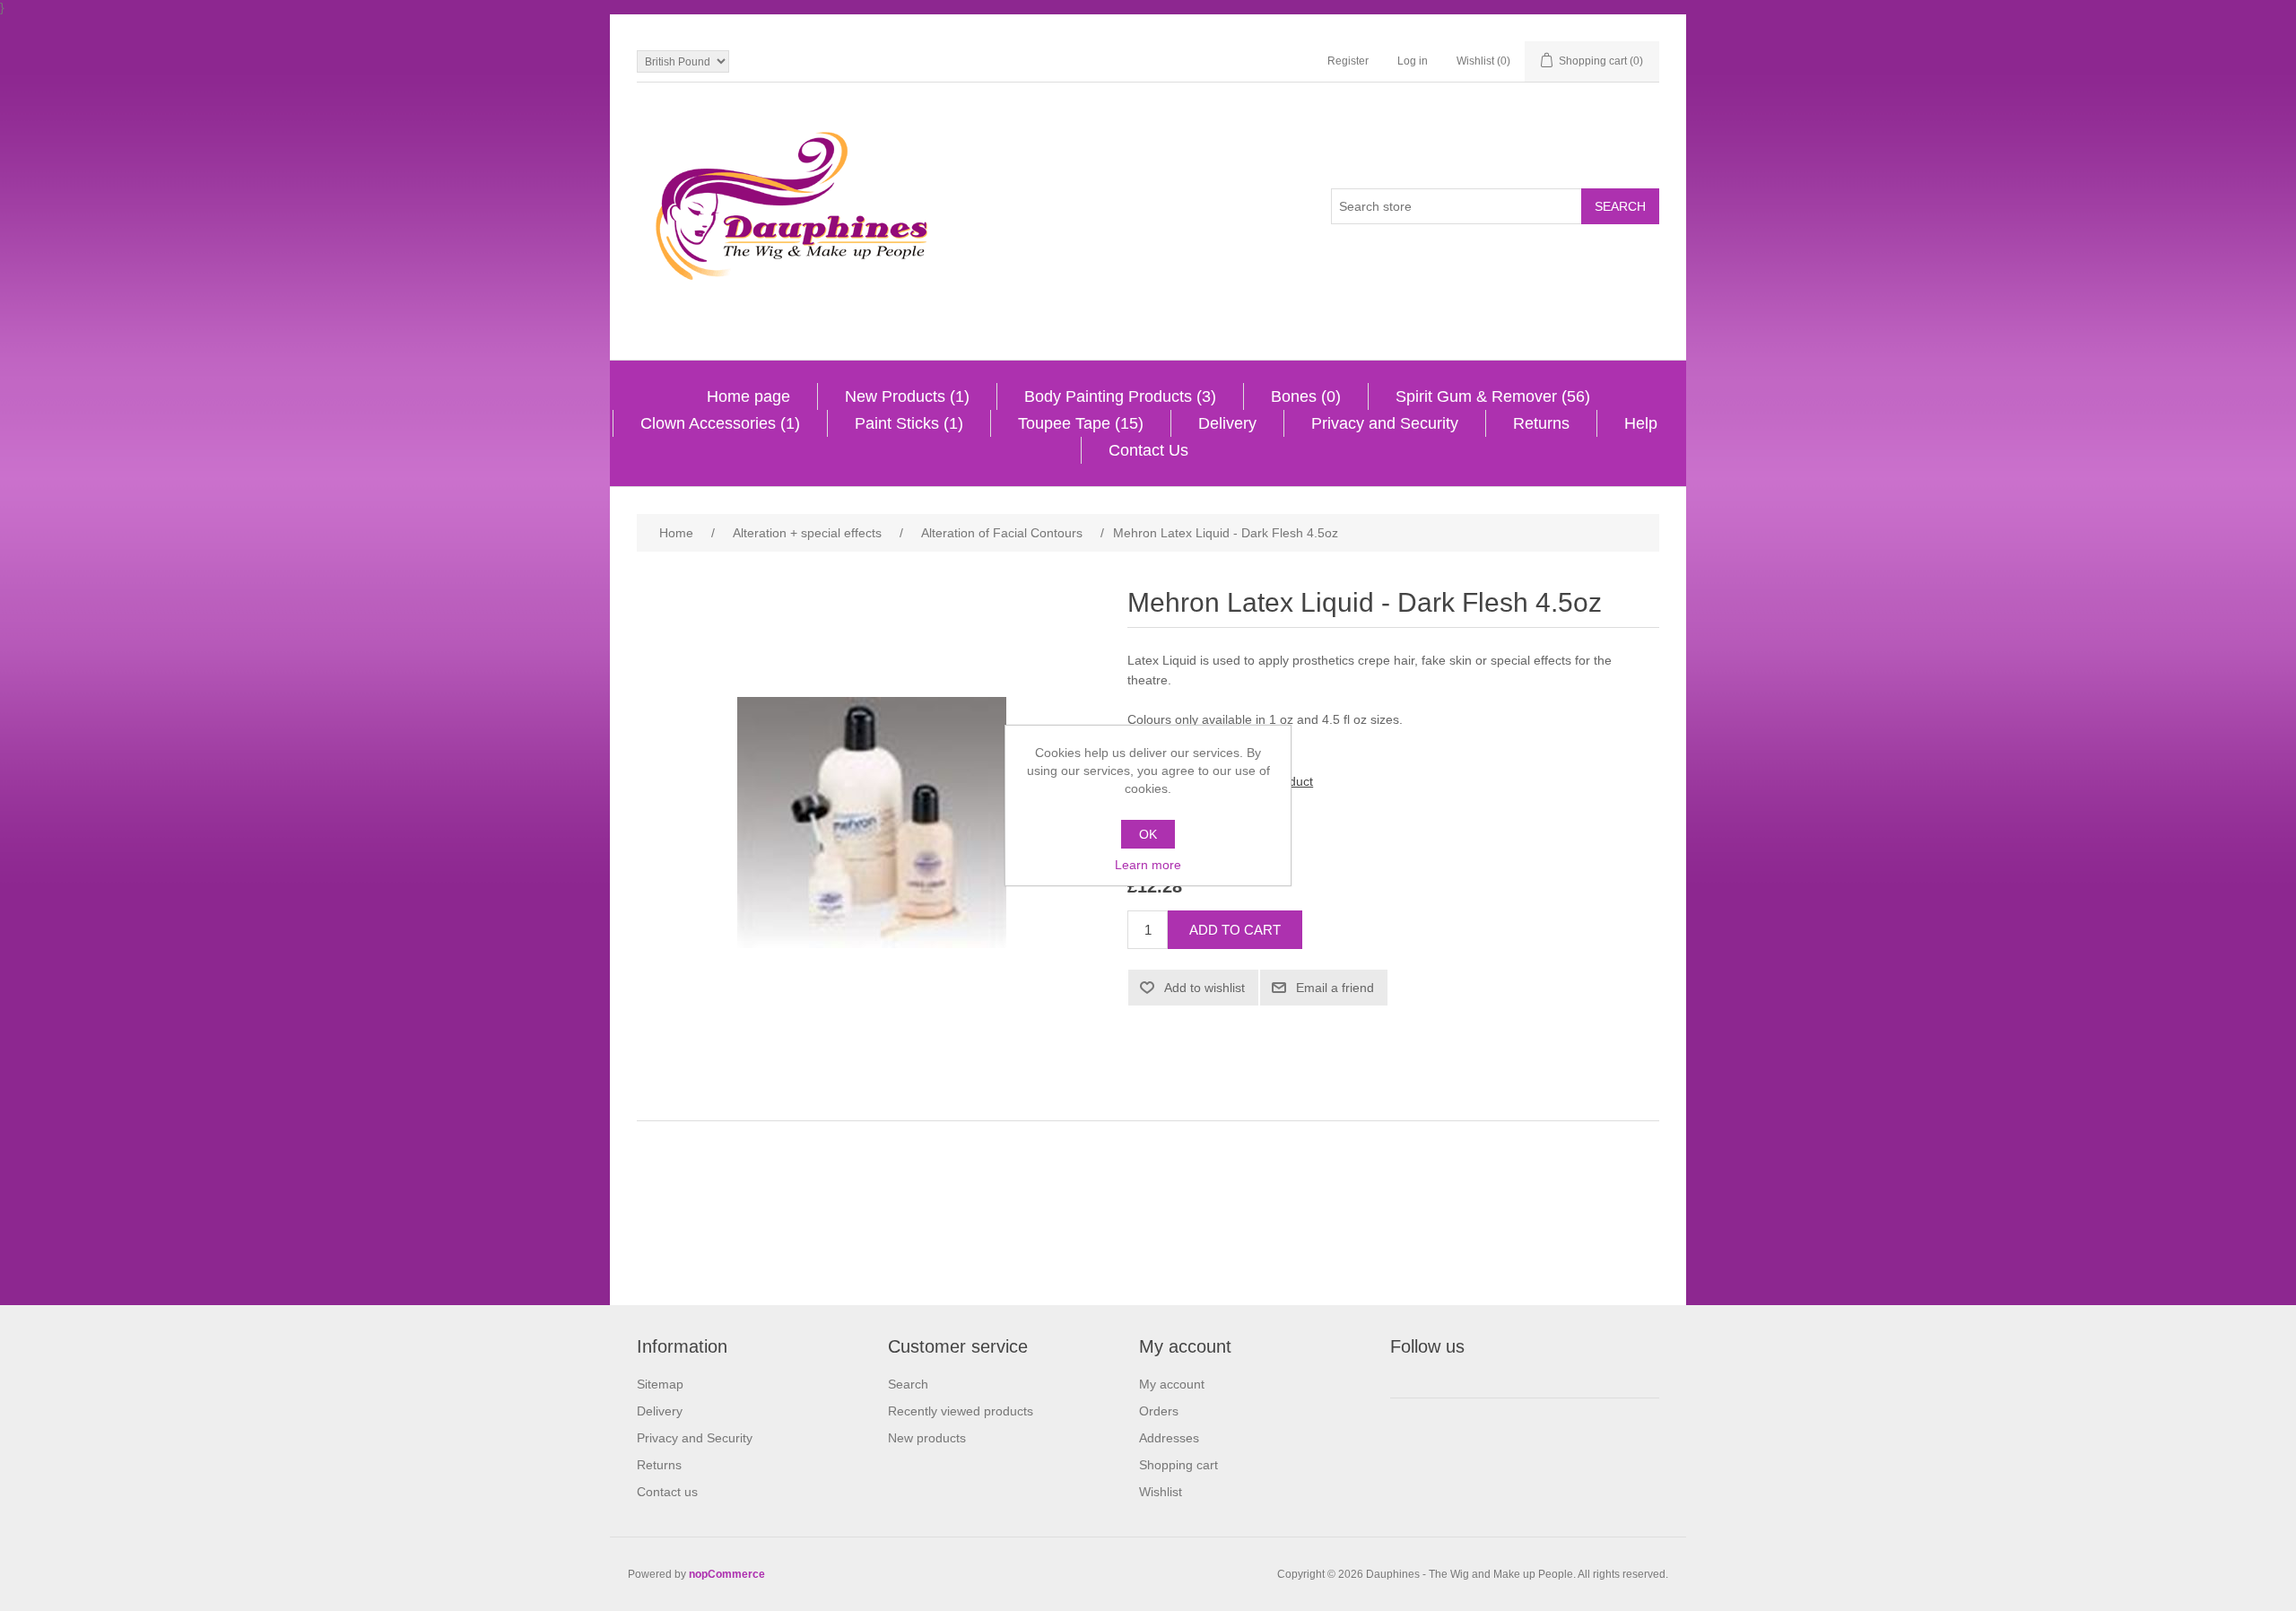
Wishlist (1161, 1492)
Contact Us (1148, 450)
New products (927, 1438)
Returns (1541, 423)
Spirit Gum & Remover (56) (1493, 396)
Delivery (1227, 423)
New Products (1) (907, 396)
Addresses (1169, 1438)
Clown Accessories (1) (720, 423)
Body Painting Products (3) (1120, 396)
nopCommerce (727, 1574)
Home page (748, 396)
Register (1348, 61)
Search (908, 1384)
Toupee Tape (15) (1081, 423)
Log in (1413, 61)
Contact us (667, 1492)
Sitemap (660, 1384)
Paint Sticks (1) (909, 423)
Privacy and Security (1385, 423)
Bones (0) (1306, 396)
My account (1172, 1384)
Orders (1159, 1411)
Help (1641, 423)
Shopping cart (1178, 1465)
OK (1148, 834)
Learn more (1148, 865)
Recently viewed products (961, 1411)
